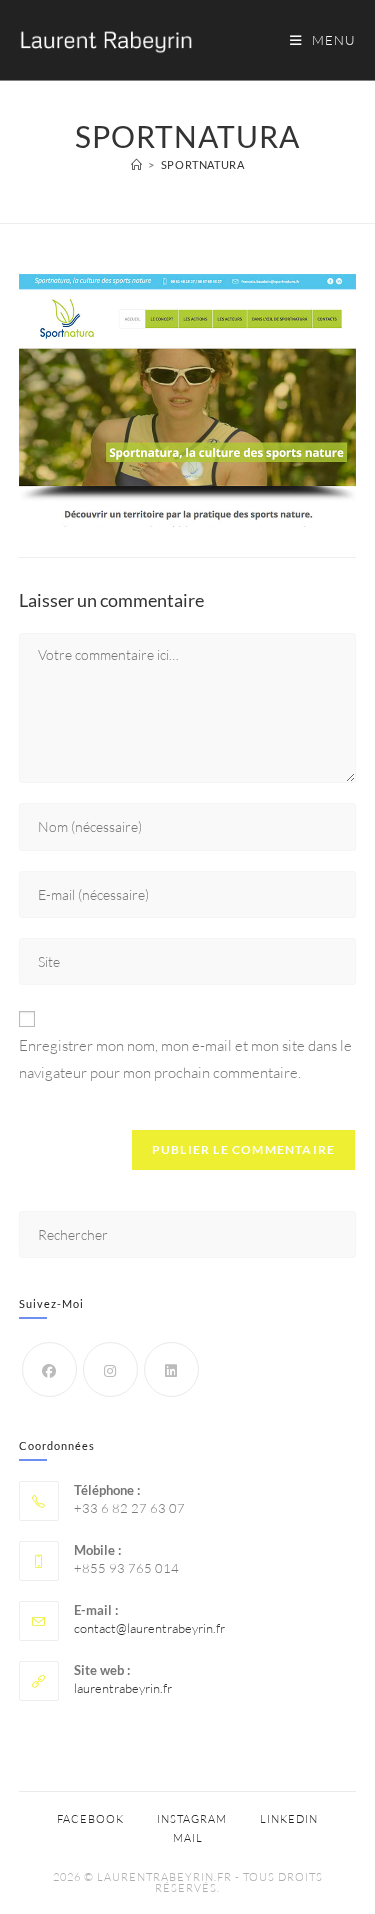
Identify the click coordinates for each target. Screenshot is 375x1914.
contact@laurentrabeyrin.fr (149, 1628)
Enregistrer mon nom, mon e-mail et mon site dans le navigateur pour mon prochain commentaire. (185, 1059)
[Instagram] (110, 1369)
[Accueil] (137, 164)
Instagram (192, 1819)
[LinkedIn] (171, 1369)
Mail (188, 1838)
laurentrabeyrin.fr (123, 1688)
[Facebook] (49, 1369)
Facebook (90, 1819)
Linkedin (289, 1819)
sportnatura (203, 164)
